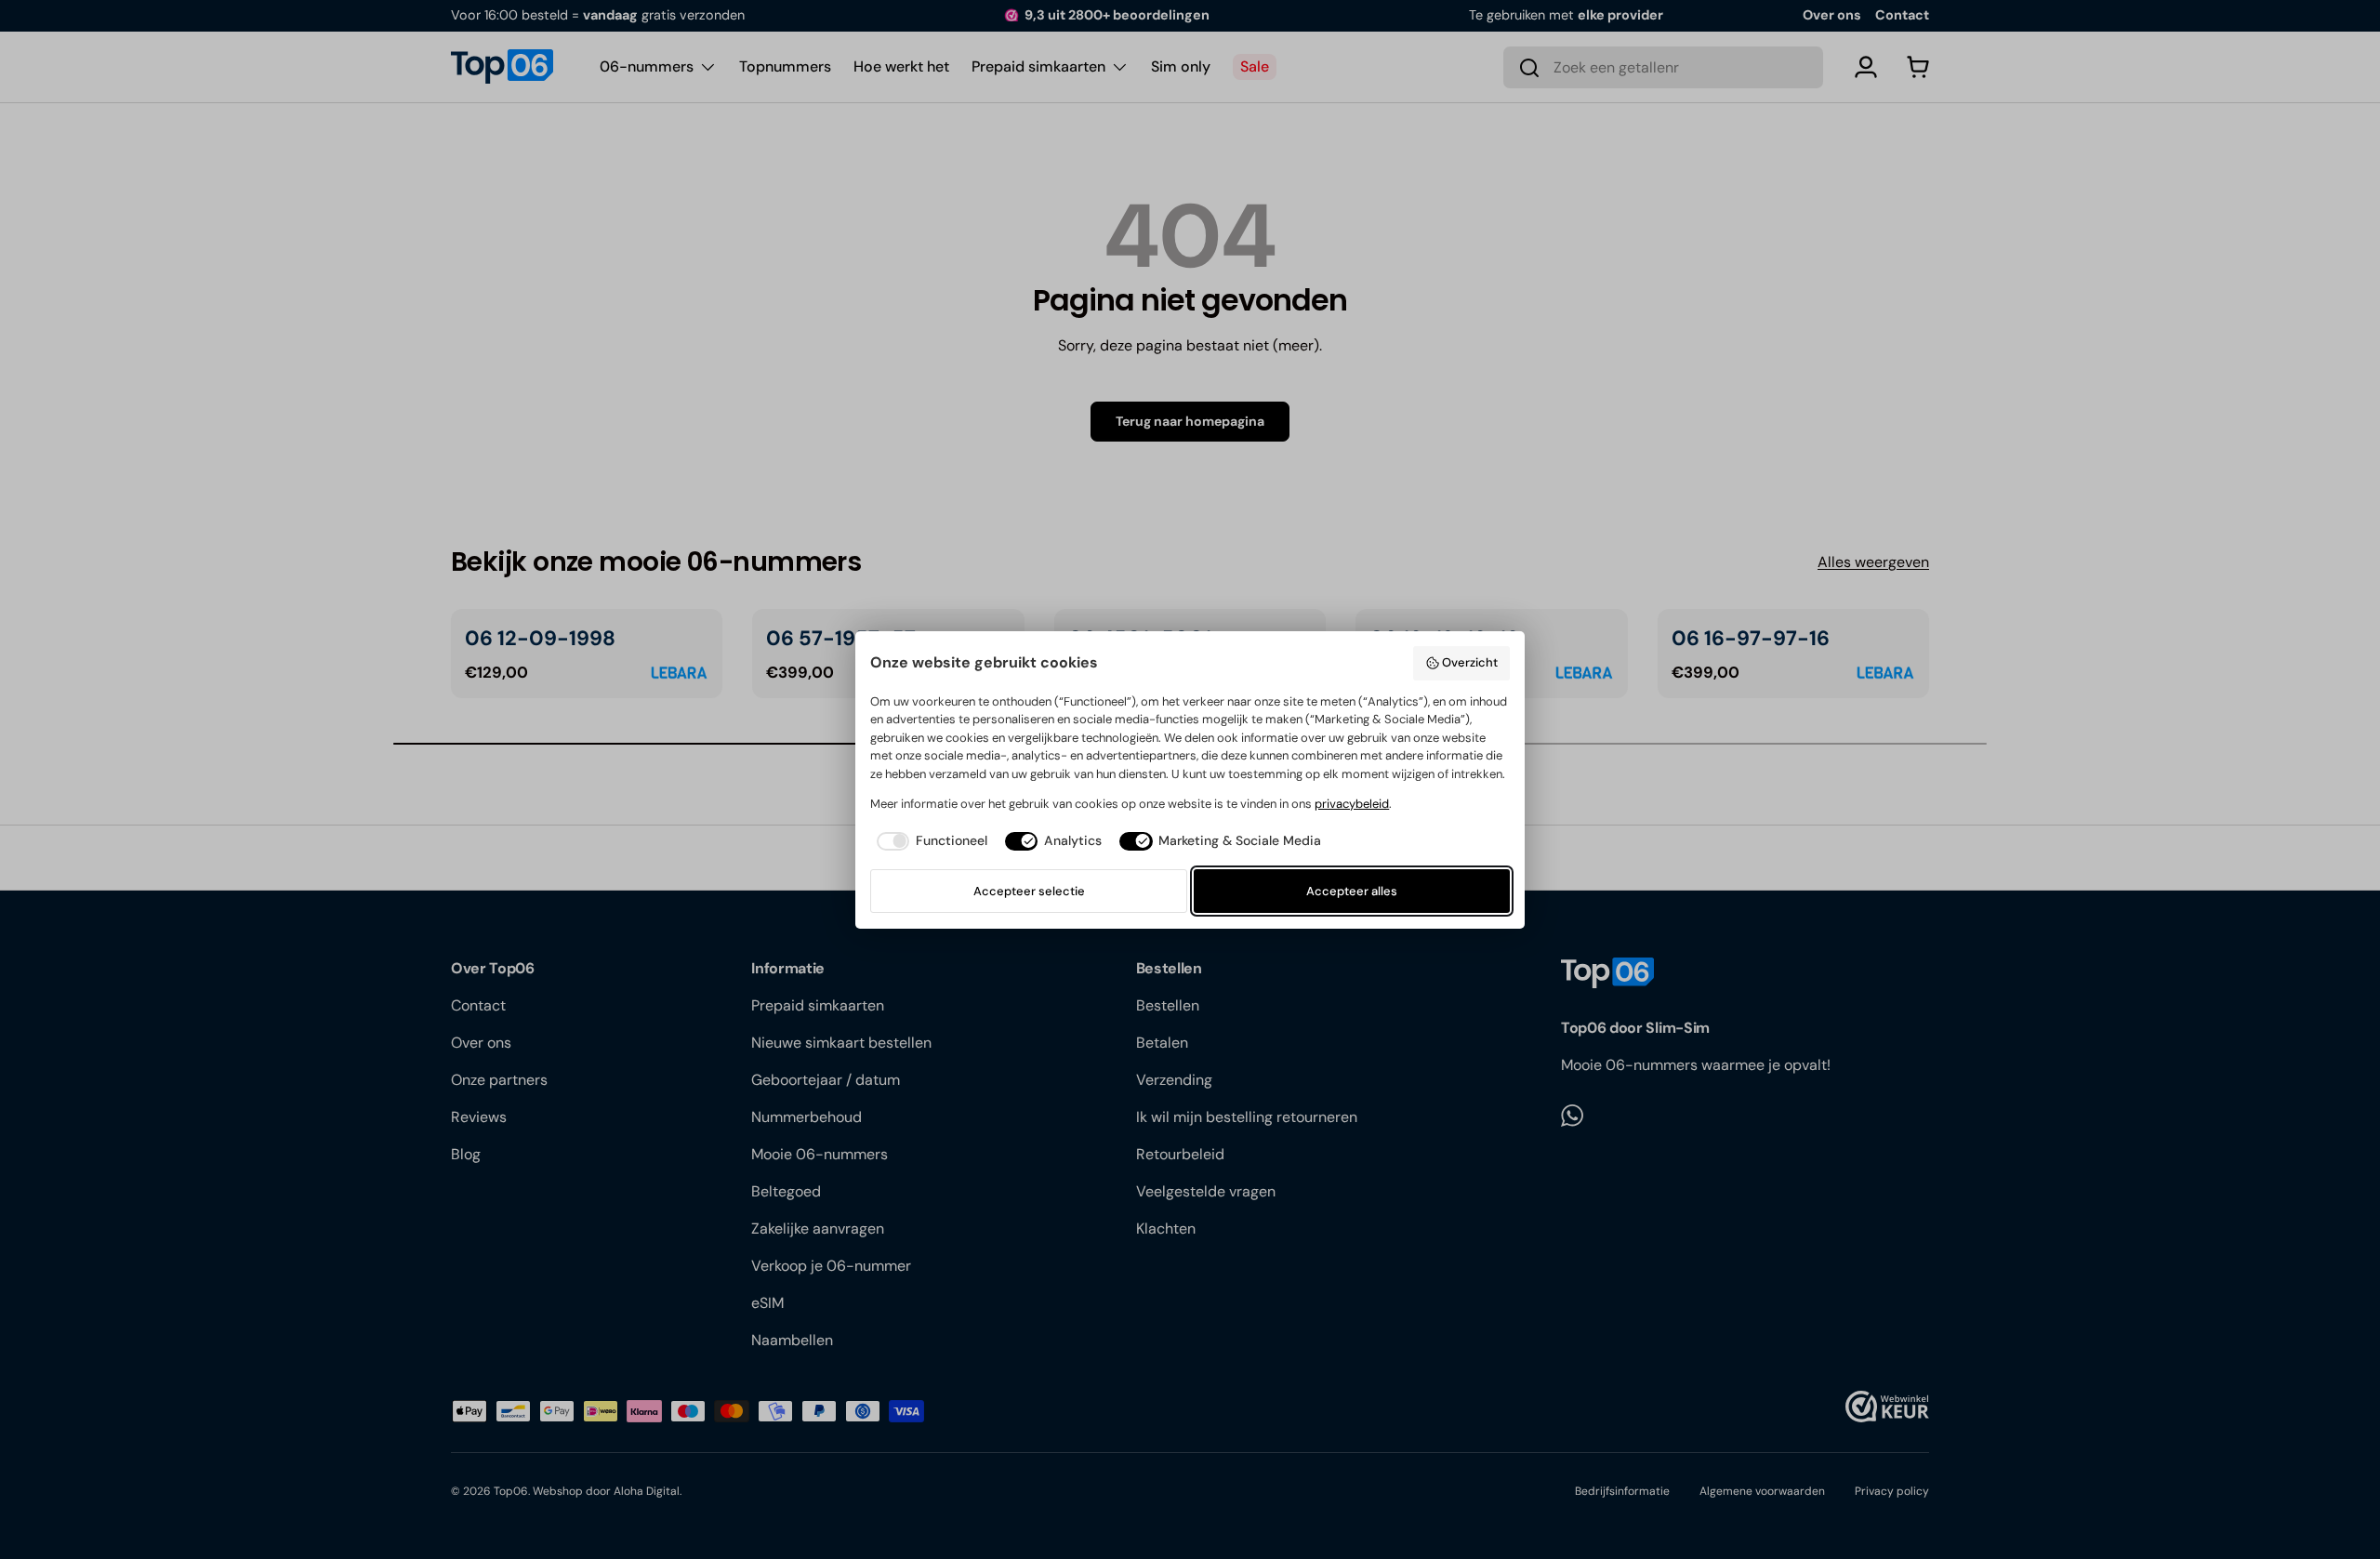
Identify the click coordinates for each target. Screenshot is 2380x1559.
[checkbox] (928, 841)
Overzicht (1470, 662)
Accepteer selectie (1029, 891)
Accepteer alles (1352, 891)
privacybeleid (1352, 804)
